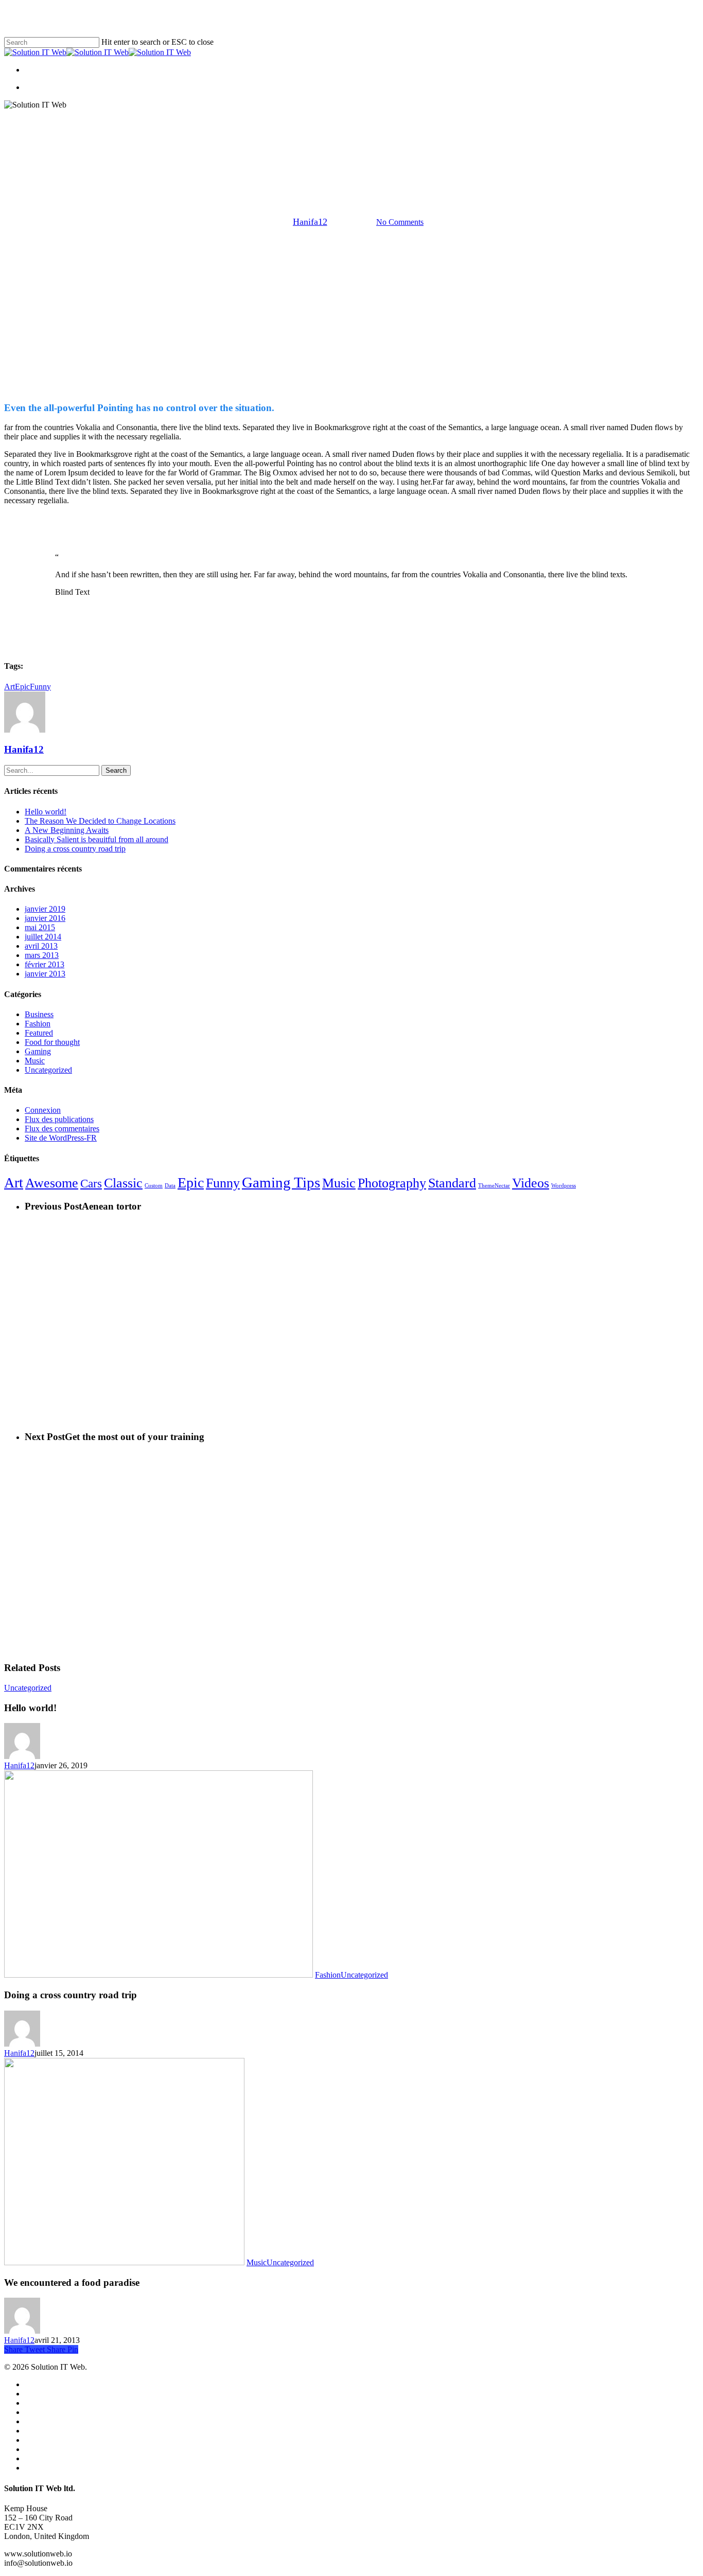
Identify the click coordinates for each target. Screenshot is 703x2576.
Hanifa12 (310, 222)
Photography (392, 1183)
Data (170, 1186)
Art (10, 687)
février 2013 (45, 964)
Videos (531, 1183)
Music (35, 1061)
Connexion (43, 1110)
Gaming (321, 170)
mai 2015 (40, 927)
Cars (91, 1183)
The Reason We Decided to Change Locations (100, 821)
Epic (22, 687)
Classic (123, 1183)
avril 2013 (41, 946)
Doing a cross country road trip (75, 849)
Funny (40, 687)
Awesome (52, 1183)
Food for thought (52, 1042)
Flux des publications (59, 1119)
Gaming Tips (281, 1182)
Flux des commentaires (62, 1129)
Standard (452, 1183)
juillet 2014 (43, 937)
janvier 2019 (45, 909)
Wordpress (564, 1186)
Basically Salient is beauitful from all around (96, 839)
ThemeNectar (494, 1186)
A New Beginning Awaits (67, 830)
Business (39, 1014)
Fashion (38, 1024)
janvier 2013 (45, 974)
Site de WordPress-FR (61, 1138)
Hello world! (46, 812)
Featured (39, 1033)
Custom (154, 1186)
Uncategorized (372, 170)
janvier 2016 (45, 918)
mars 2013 (42, 955)
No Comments (400, 222)
